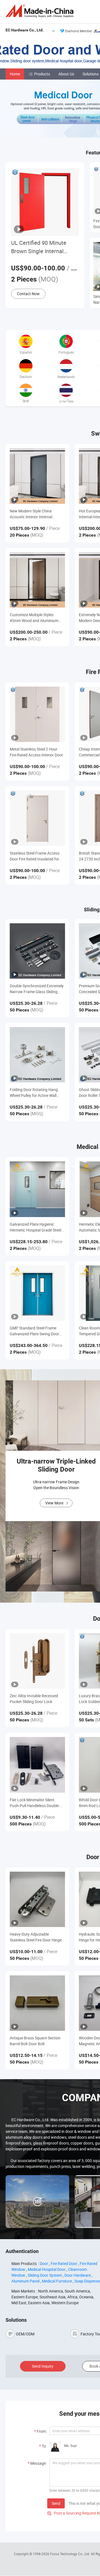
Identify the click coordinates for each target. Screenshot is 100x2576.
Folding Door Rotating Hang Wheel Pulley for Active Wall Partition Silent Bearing (34, 1093)
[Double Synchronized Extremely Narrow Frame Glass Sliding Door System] (37, 951)
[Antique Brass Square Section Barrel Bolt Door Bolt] (37, 2003)
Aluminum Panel (25, 2281)
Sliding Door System (45, 2275)
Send (56, 2503)
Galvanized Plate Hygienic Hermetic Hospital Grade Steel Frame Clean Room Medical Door (35, 1227)
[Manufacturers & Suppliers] (41, 11)
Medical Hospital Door (47, 2269)
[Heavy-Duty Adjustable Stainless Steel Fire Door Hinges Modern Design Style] (37, 1899)
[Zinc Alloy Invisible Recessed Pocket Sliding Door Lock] (37, 1661)
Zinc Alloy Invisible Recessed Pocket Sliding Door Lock (34, 1699)
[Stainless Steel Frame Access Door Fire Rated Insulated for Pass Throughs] (37, 818)
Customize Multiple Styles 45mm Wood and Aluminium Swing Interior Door (34, 618)
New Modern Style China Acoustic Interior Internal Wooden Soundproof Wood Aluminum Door (33, 514)
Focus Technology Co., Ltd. (70, 2554)
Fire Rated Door (64, 2263)
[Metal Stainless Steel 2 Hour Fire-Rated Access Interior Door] (37, 714)
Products (42, 74)
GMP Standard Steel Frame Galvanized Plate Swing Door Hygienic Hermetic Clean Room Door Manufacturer (36, 1331)
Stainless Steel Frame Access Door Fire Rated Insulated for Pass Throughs (35, 856)
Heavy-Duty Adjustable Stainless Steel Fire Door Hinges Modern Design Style (37, 1937)
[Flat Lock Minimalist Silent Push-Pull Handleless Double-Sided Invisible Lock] (37, 1765)
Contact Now (28, 294)
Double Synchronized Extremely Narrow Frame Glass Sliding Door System (37, 989)
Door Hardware (78, 2275)
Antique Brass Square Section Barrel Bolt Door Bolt (35, 2041)
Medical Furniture (57, 2281)
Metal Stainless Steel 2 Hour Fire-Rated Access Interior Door (36, 752)
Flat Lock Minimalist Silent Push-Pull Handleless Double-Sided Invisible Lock (35, 1803)
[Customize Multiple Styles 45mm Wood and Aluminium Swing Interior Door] (37, 580)
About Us (66, 74)
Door (44, 2263)
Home (15, 74)
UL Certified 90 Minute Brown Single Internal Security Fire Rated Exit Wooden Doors (40, 247)
